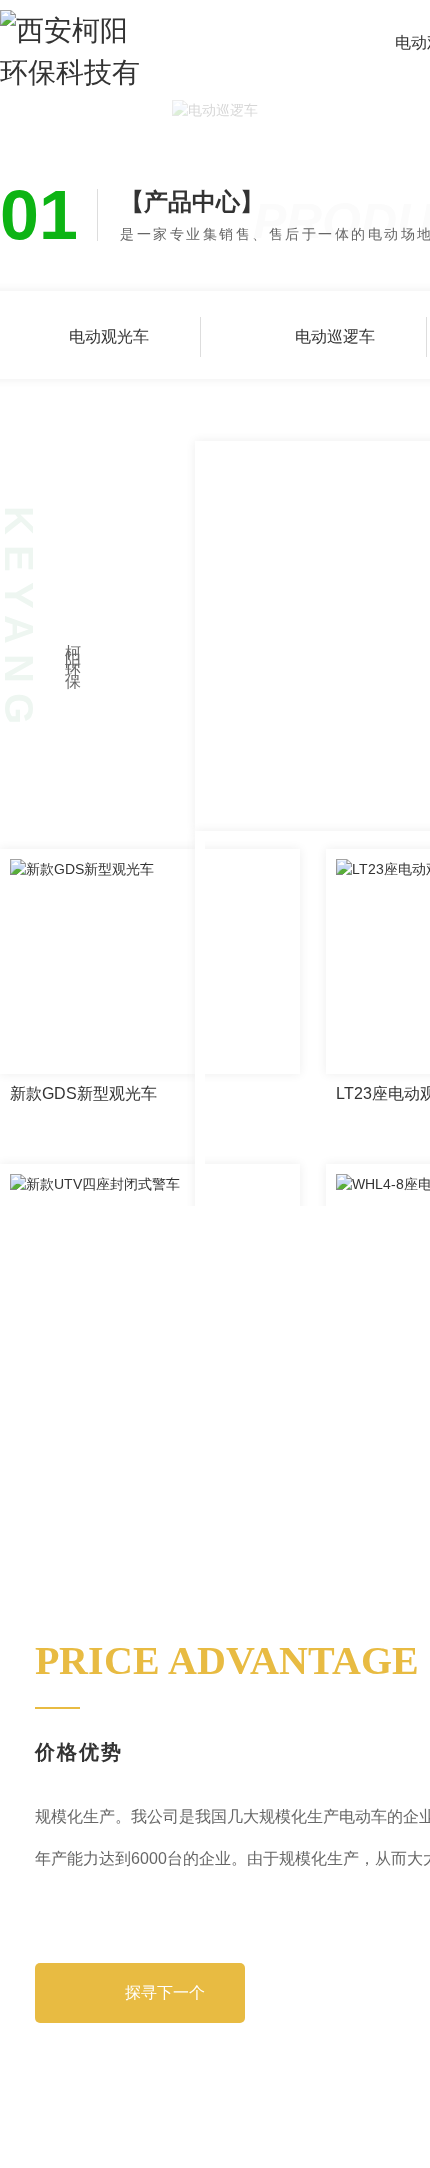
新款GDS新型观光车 (83, 1143)
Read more (69, 803)
